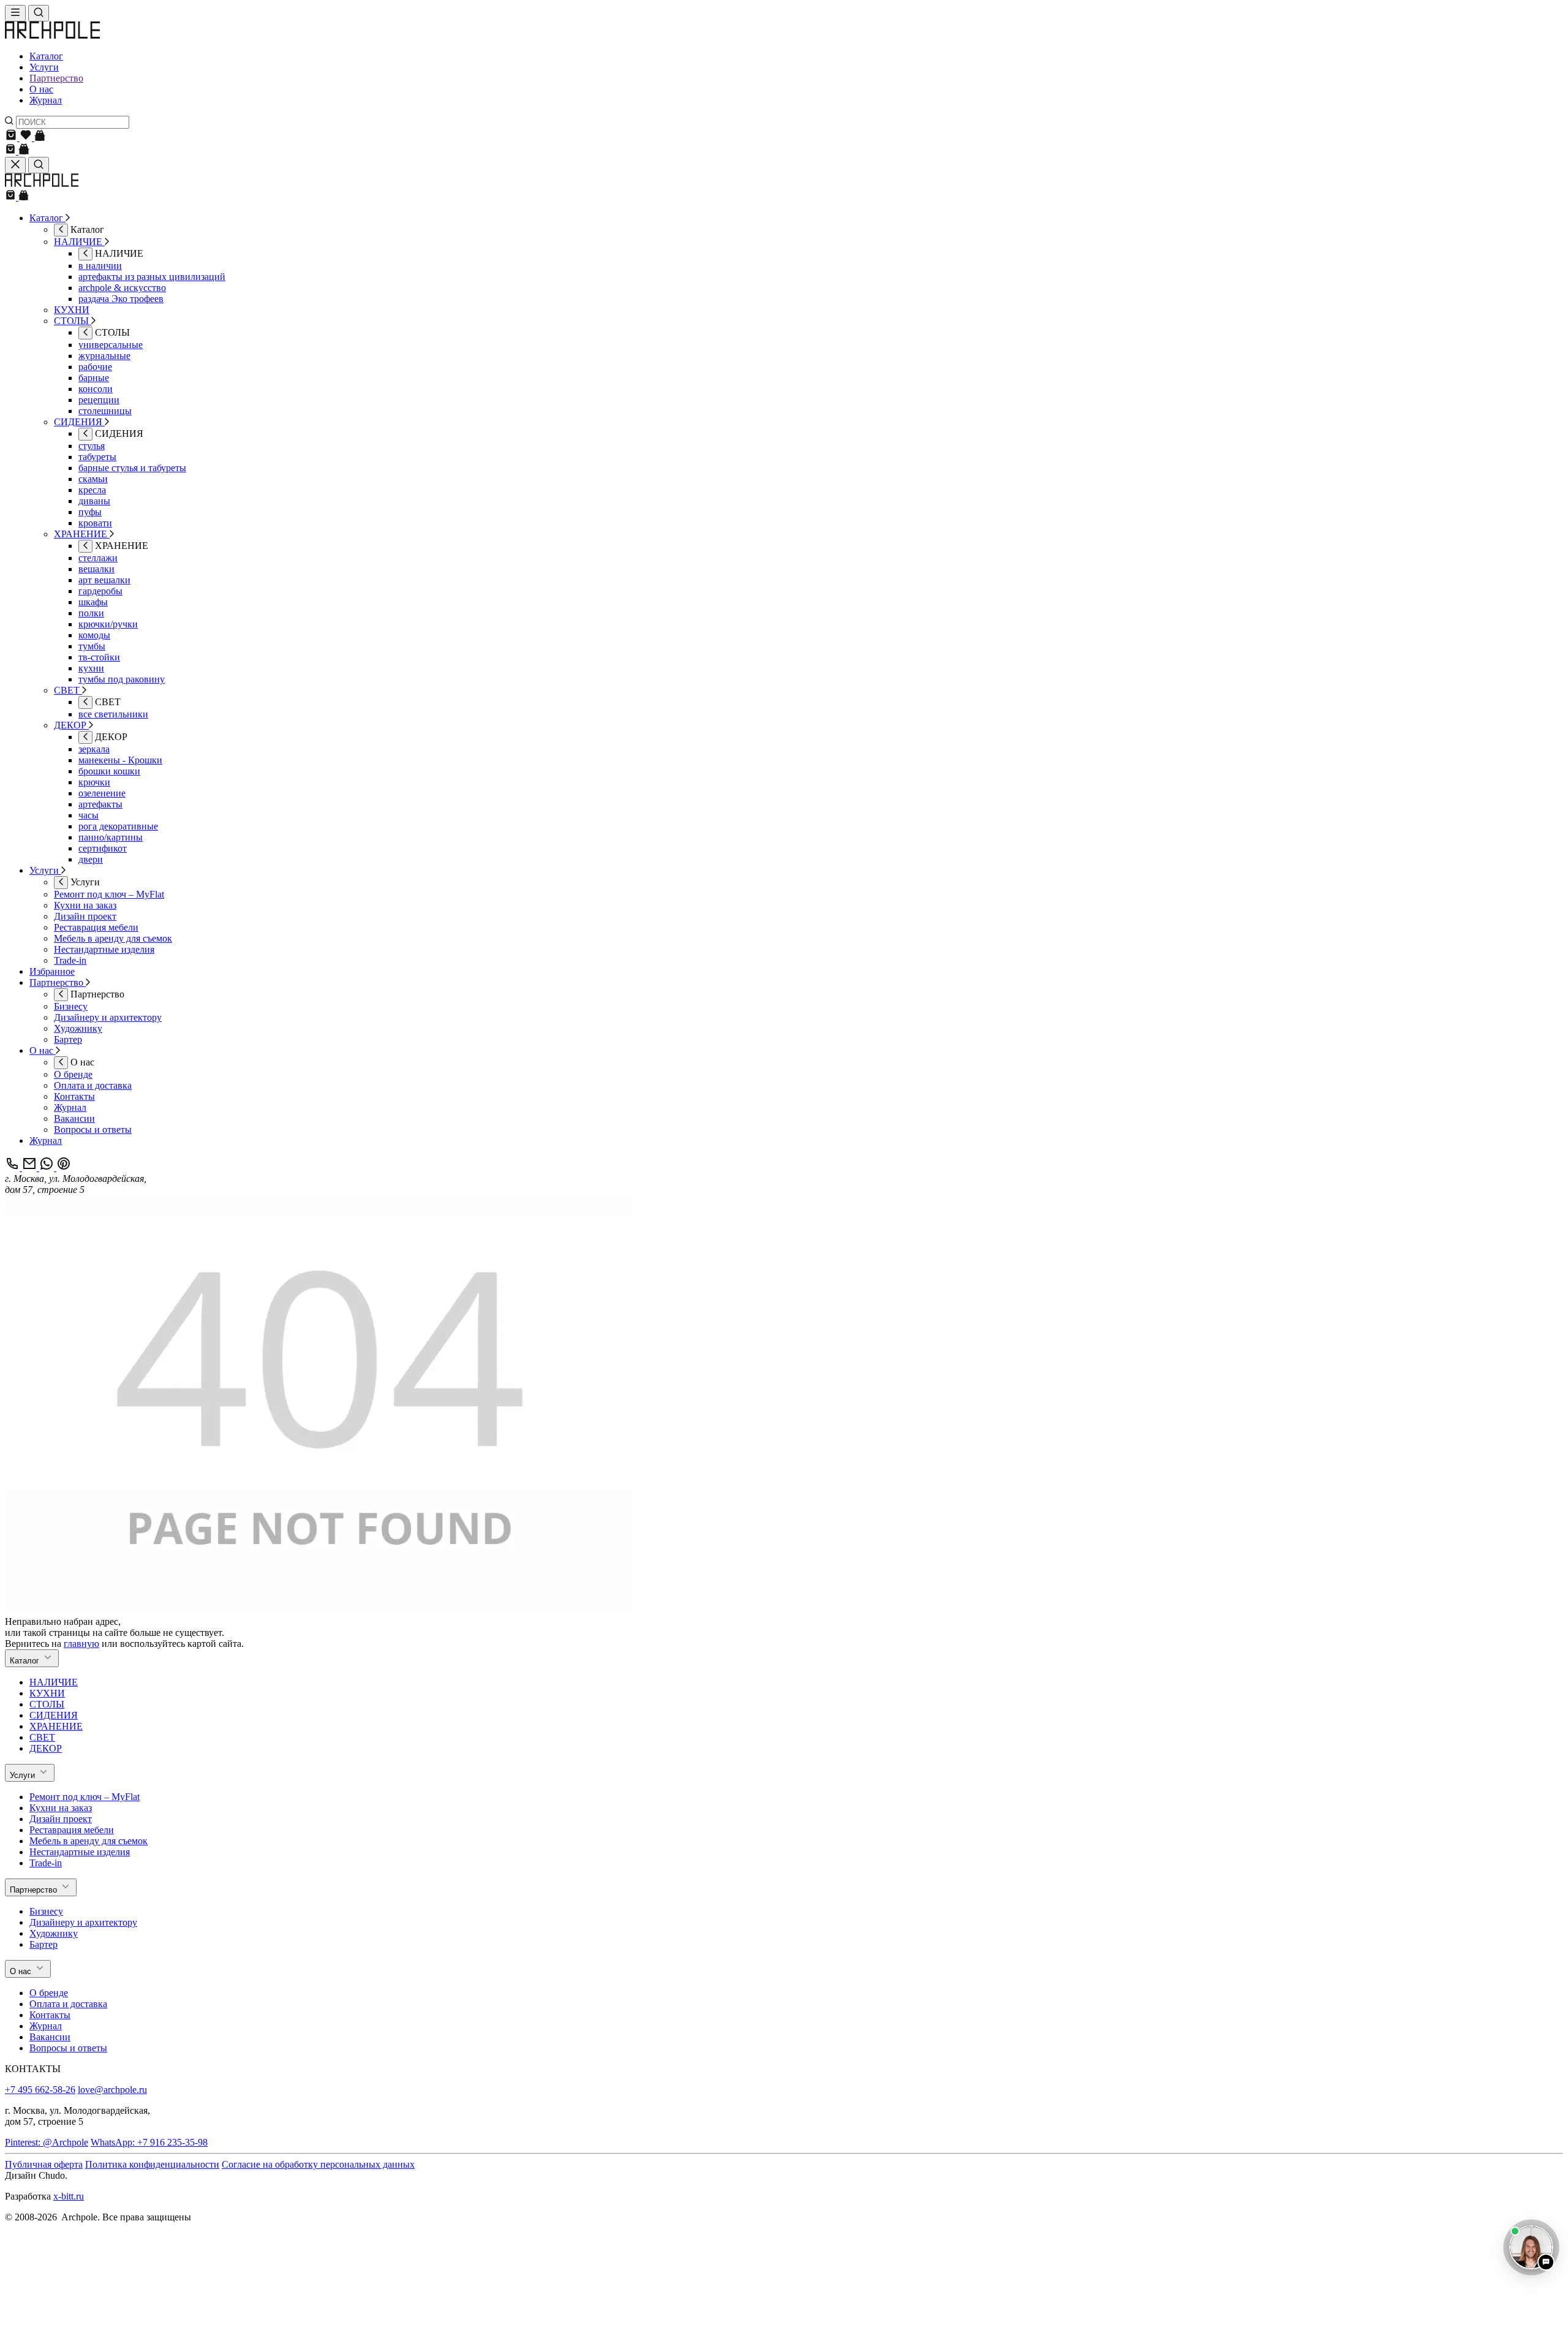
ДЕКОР (46, 1748)
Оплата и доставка (68, 2004)
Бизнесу (46, 1911)
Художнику (54, 1933)
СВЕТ (42, 1737)
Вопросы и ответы (68, 2048)
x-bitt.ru (69, 2196)
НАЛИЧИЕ (54, 1682)
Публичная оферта (44, 2164)
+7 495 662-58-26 (40, 2090)
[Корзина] (12, 138)
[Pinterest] (64, 1167)
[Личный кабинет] (40, 138)
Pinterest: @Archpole (47, 2142)
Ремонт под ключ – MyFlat (85, 1797)
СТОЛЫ (47, 1704)
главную (81, 1644)
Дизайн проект (61, 1819)
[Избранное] (27, 138)
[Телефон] (13, 1167)
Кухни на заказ (61, 1808)
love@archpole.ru (112, 2090)
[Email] (31, 1167)
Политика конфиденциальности (152, 2164)
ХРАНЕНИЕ (56, 1726)
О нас (41, 89)
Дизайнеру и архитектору (83, 1922)
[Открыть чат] (1531, 2247)
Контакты (50, 2015)
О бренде (49, 1993)
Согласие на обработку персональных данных (318, 2164)
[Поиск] (39, 13)
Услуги (44, 67)
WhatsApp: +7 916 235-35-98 (149, 2142)
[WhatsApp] (48, 1167)
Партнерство (56, 78)
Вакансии (50, 2037)
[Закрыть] (15, 165)
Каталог (46, 56)
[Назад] (61, 230)
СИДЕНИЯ (54, 1715)
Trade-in (46, 1863)
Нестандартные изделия (80, 1852)
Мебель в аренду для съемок (89, 1841)
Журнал (46, 100)
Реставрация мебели (72, 1830)
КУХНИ (47, 1693)
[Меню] (15, 13)
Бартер (43, 1944)
